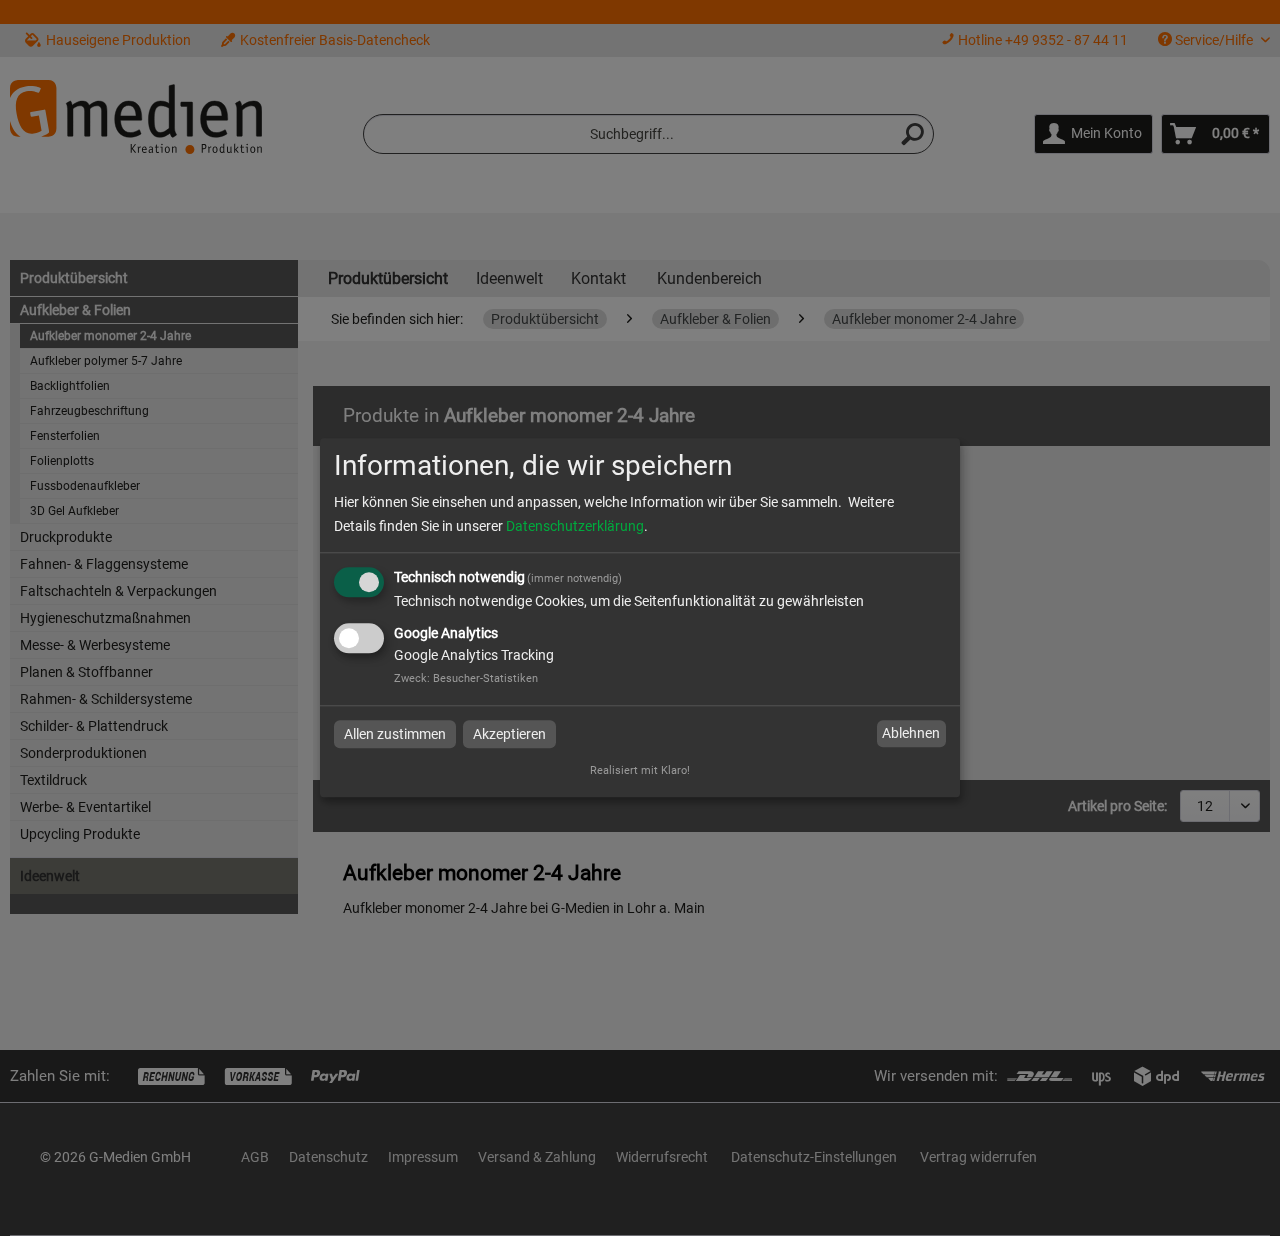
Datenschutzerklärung (575, 526)
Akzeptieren (509, 734)
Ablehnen (911, 733)
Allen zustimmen (395, 734)
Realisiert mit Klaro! (640, 771)
